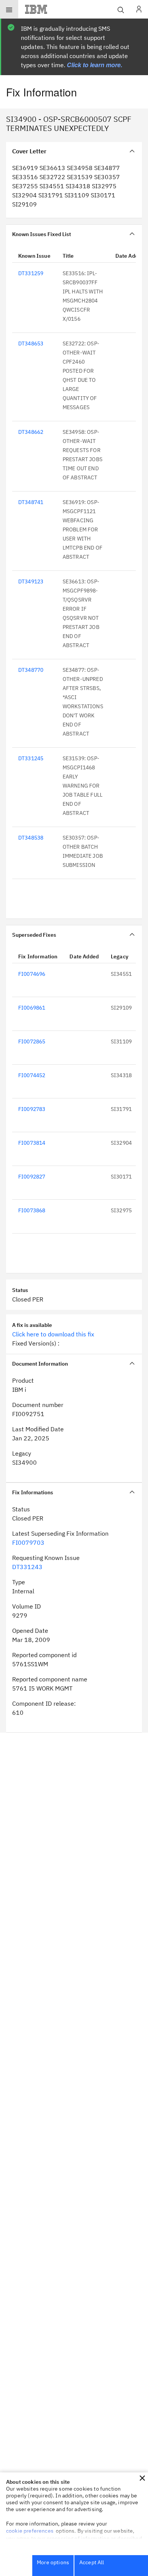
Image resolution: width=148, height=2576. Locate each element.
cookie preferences (30, 2531)
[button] (142, 2478)
